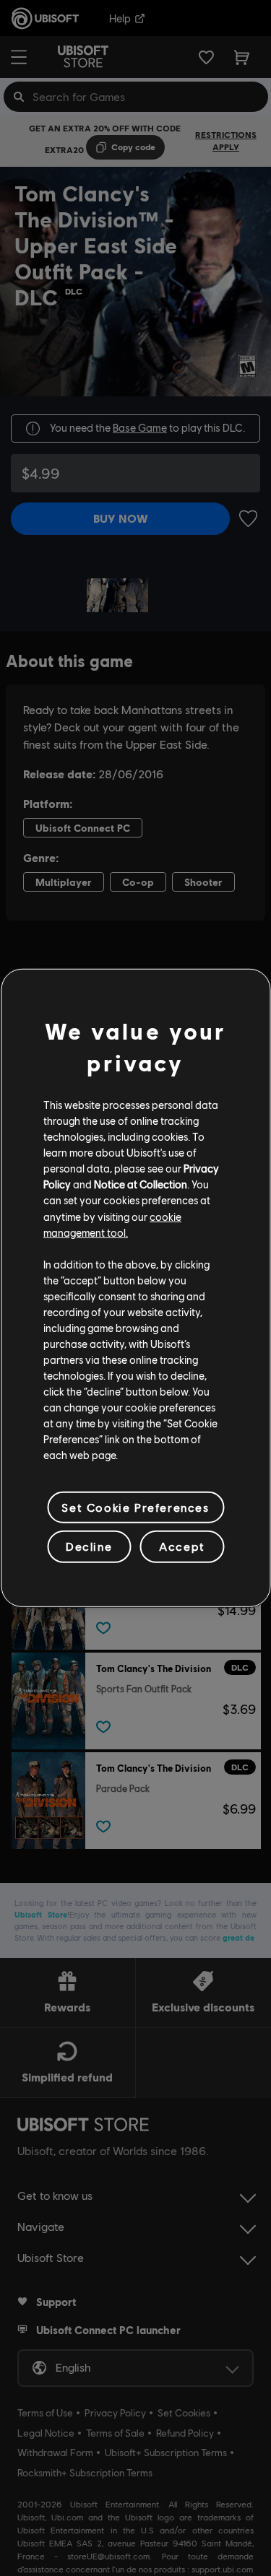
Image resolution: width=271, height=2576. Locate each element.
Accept (182, 1546)
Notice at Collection (141, 1184)
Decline (89, 1546)
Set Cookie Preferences (135, 1507)
